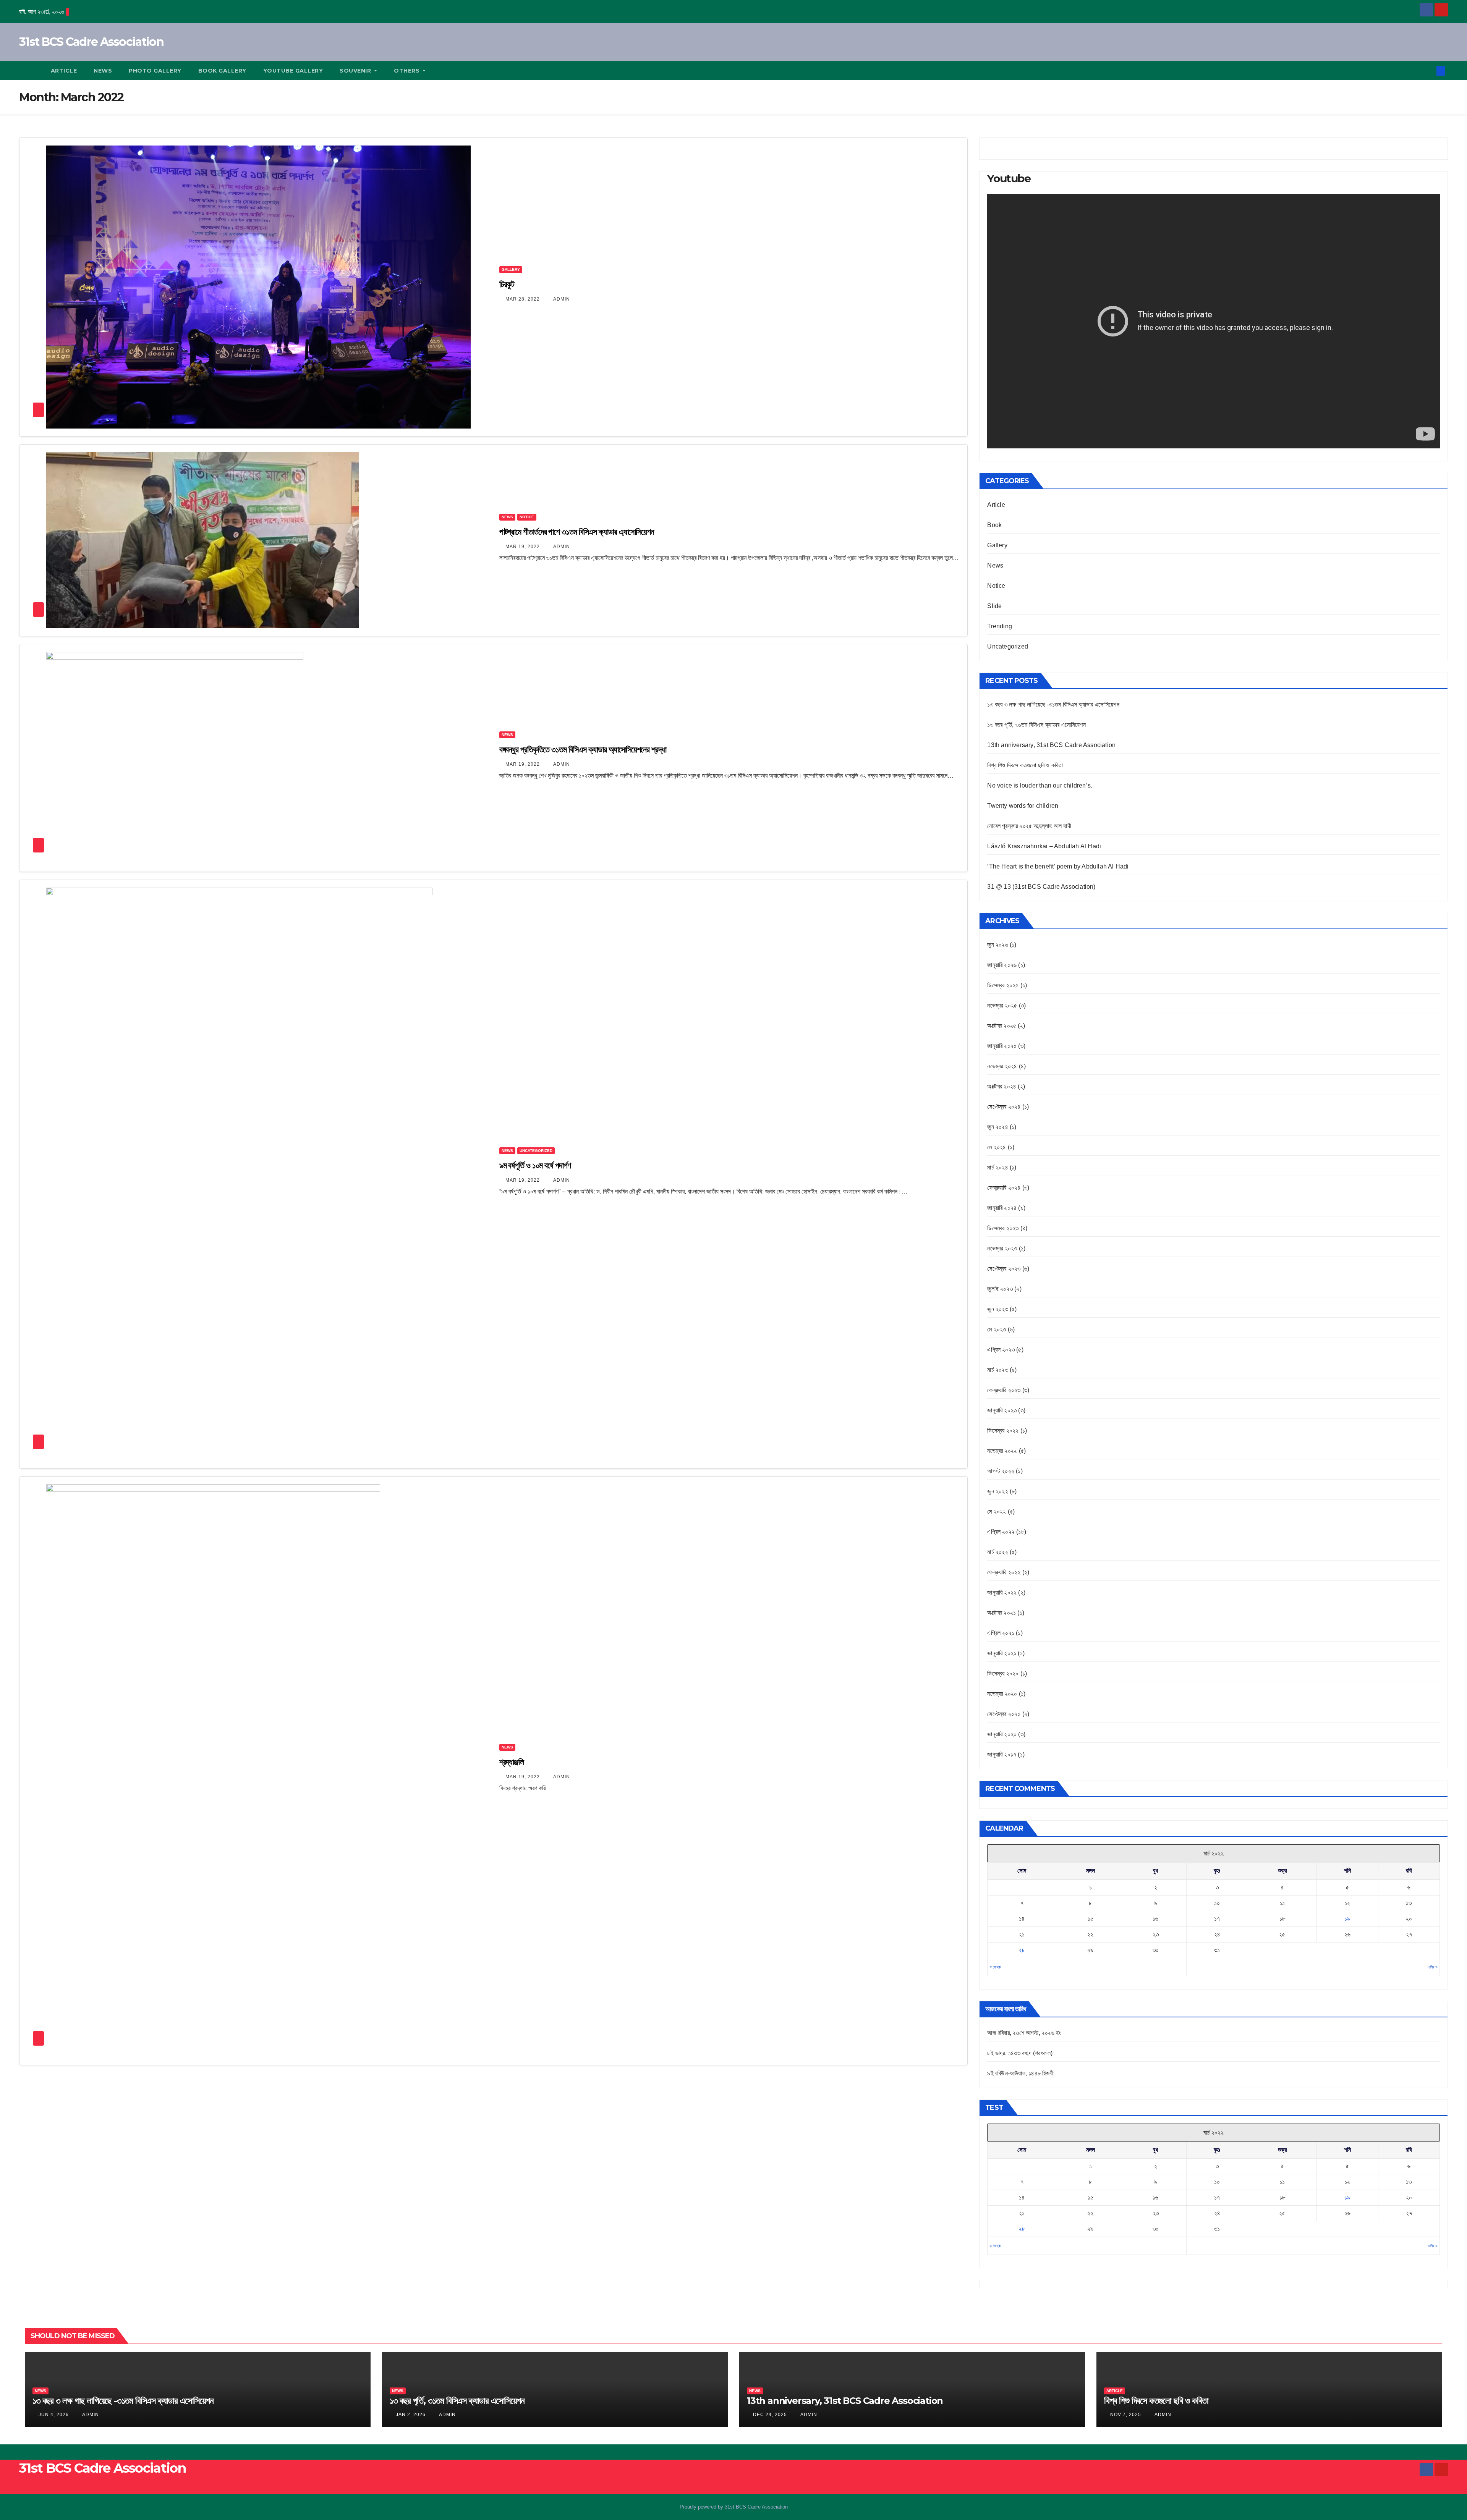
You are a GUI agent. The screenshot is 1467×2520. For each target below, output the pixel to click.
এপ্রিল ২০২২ (1001, 1532)
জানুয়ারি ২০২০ (1002, 1734)
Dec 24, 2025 (770, 2415)
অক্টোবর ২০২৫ (1002, 1026)
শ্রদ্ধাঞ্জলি (512, 1762)
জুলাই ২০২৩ (1000, 1289)
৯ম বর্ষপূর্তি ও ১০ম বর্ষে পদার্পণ (535, 1165)
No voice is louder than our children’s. (1040, 785)
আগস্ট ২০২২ (1001, 1471)
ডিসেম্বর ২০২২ (1003, 1431)
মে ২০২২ (997, 1512)
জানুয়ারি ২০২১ (1002, 1653)
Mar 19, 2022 (523, 547)
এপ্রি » (1433, 1967)
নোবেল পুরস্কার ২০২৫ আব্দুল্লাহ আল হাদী (1029, 826)
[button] (1428, 70)
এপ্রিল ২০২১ (1001, 1633)
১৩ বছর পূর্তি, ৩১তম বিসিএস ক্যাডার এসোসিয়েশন (1036, 725)
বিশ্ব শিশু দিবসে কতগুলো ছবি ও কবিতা (1025, 765)
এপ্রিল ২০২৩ (1001, 1350)
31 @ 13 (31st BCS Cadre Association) (1041, 887)
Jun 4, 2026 (54, 2415)
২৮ (1022, 1950)
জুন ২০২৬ (997, 945)
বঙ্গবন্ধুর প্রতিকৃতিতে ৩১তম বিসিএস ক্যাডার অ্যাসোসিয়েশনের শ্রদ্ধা (583, 750)
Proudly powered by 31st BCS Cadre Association (734, 2507)
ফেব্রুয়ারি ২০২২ (1004, 1572)
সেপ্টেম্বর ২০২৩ (1004, 1269)
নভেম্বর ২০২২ (1002, 1451)
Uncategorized (536, 1151)
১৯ (1347, 1919)
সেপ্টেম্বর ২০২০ (1004, 1714)
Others (408, 71)
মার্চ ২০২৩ (997, 1370)
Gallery (511, 269)
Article (64, 71)
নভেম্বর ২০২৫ (1002, 1005)
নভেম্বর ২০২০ (1002, 1694)
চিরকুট (507, 284)
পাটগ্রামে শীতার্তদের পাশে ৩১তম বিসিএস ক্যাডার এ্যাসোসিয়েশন (577, 532)
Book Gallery (222, 71)
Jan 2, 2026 (411, 2415)
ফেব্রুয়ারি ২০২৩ (1004, 1390)
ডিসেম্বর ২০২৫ (1003, 985)
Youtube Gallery (293, 71)
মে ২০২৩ (997, 1329)
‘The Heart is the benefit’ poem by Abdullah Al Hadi (1058, 866)
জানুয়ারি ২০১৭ (1002, 1754)
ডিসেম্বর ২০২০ (1003, 1673)
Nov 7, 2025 (1126, 2415)
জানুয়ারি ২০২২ (1002, 1592)
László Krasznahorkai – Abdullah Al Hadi (1044, 846)
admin (561, 299)
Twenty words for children (1023, 806)
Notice (527, 517)
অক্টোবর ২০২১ (1001, 1613)
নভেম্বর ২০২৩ (1002, 1248)
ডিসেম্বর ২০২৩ (1003, 1228)
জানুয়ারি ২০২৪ (1002, 1208)
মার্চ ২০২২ (997, 1552)
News (103, 71)
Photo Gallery (155, 71)
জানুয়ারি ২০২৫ (1002, 1046)
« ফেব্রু (995, 1967)
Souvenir (356, 71)
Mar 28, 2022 (523, 299)
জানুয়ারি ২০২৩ (1002, 1410)
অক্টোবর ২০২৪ (1002, 1086)
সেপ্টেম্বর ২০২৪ (1004, 1107)
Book (994, 525)
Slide (994, 606)
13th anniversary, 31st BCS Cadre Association (1051, 745)
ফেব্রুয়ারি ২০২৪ (1004, 1188)
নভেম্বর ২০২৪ (1002, 1066)
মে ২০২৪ (997, 1147)
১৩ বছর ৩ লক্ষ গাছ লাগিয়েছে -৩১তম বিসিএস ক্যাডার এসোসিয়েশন (1053, 704)
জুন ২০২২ (997, 1491)
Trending (1000, 626)
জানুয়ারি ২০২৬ (1002, 965)
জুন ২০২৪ (997, 1127)
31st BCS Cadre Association (91, 42)
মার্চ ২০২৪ (997, 1167)
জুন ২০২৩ (997, 1309)
